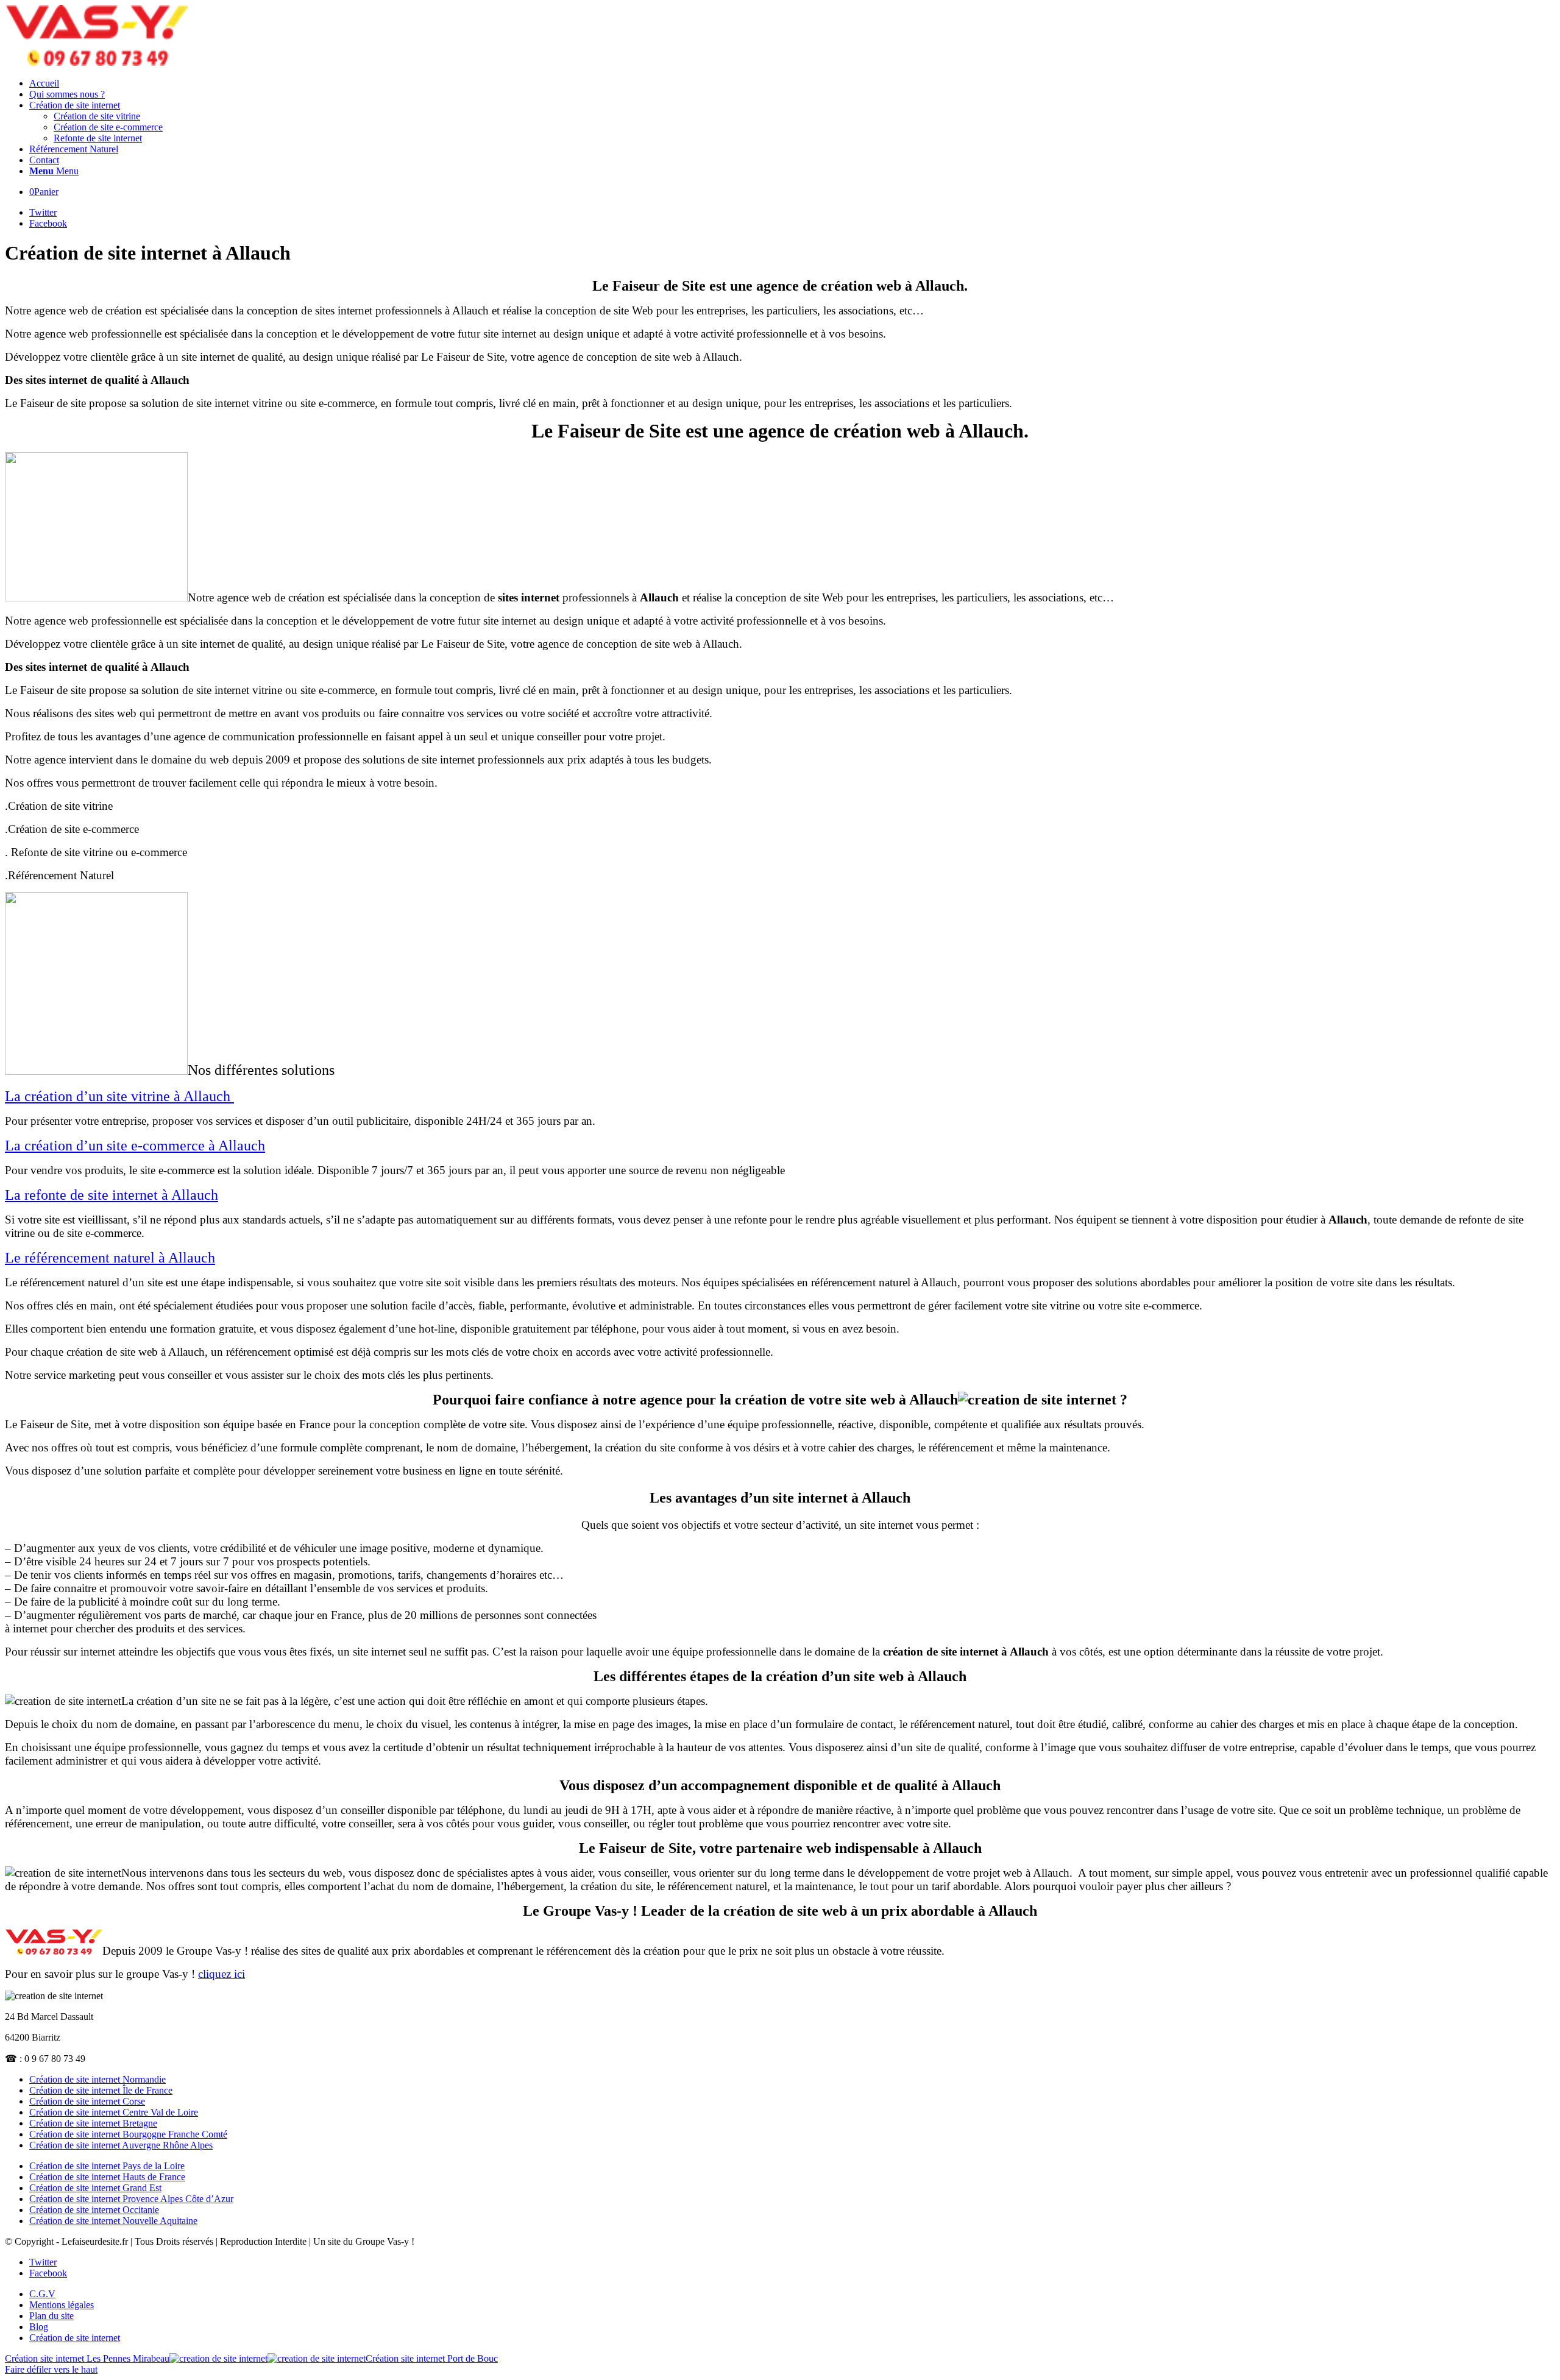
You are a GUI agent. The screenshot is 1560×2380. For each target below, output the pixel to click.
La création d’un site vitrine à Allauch (119, 1096)
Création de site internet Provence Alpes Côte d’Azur (131, 2199)
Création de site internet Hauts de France (107, 2177)
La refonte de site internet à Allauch (112, 1195)
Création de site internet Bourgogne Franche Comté (128, 2134)
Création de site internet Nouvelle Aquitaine (113, 2221)
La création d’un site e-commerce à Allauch (135, 1146)
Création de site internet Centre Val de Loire (114, 2112)
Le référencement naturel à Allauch (110, 1258)
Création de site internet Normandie (97, 2079)
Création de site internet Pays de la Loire (107, 2166)
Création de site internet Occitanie (94, 2210)
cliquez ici (222, 1974)
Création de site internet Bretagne (93, 2123)
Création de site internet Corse (87, 2101)
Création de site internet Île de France (101, 2090)
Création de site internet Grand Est (95, 2188)
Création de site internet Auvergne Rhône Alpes (121, 2145)
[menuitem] (792, 83)
